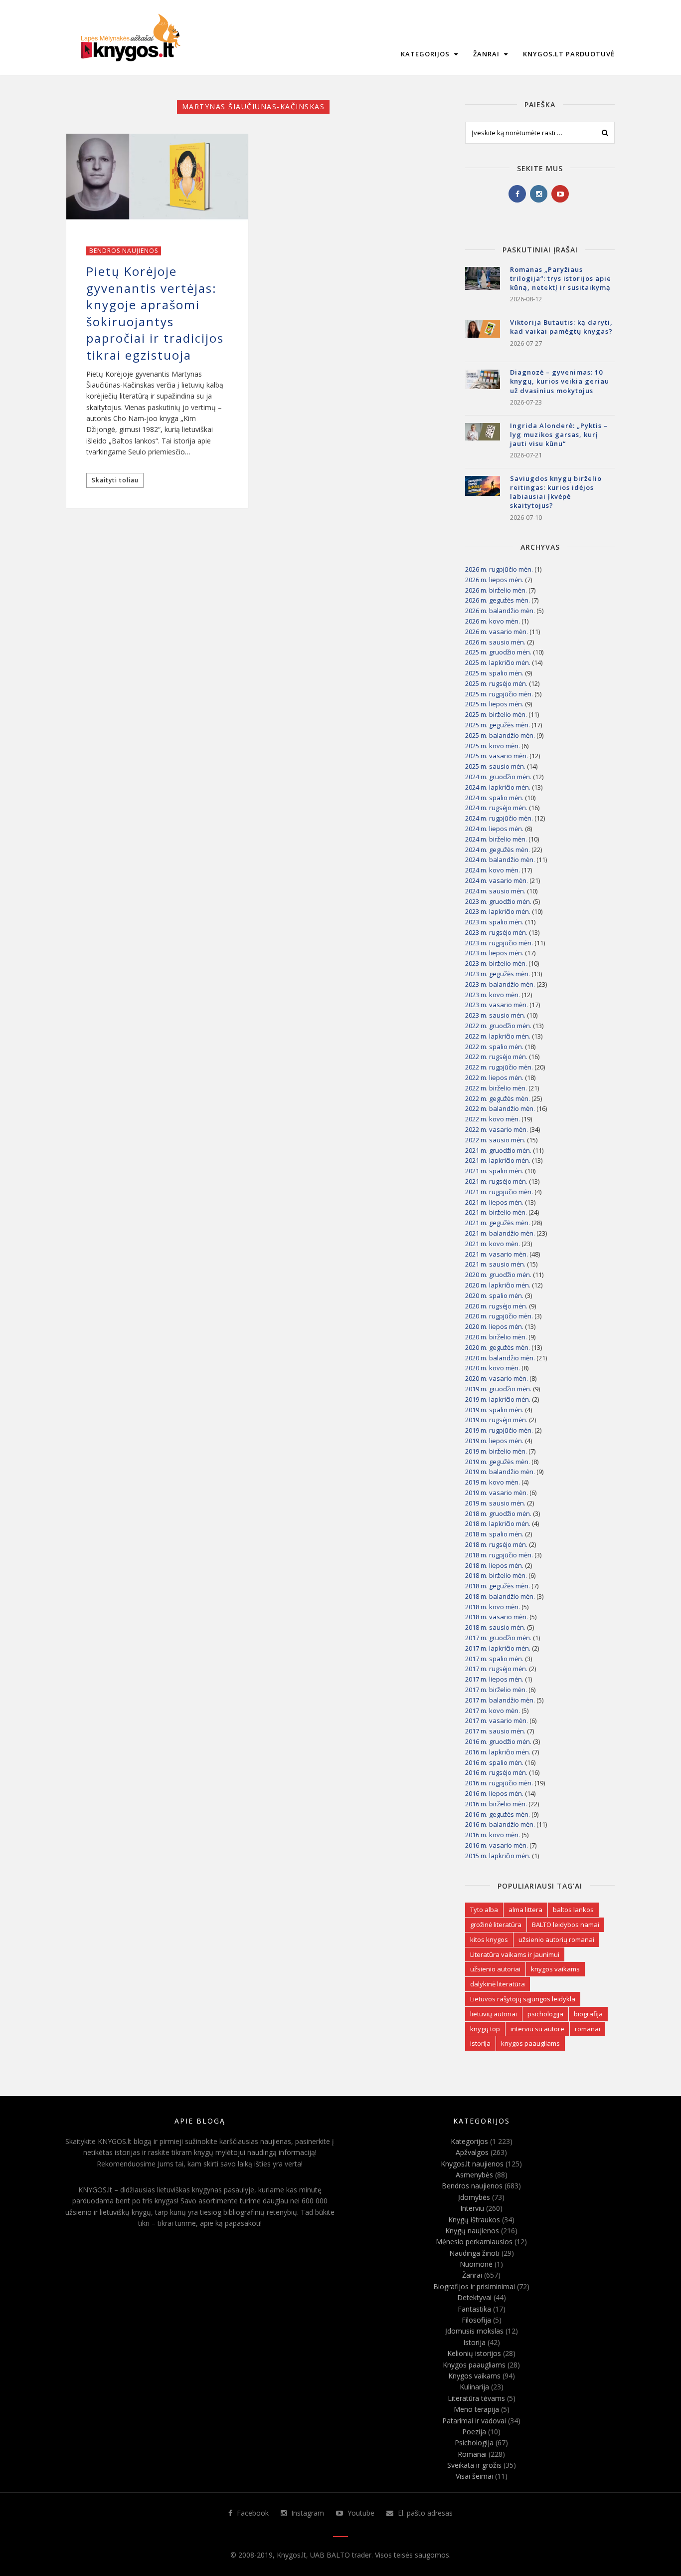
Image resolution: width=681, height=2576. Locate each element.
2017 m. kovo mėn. (493, 1711)
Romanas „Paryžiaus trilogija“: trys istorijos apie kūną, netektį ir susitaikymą (561, 278)
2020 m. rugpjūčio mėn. (499, 1316)
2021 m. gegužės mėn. (498, 1223)
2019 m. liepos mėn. (494, 1441)
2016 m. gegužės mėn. (498, 1814)
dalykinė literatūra (498, 1984)
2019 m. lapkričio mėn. (498, 1399)
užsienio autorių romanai (556, 1939)
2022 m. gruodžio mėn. (498, 1026)
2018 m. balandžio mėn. (500, 1596)
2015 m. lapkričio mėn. (498, 1856)
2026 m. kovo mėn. (493, 621)
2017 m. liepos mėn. (494, 1679)
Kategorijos (426, 54)
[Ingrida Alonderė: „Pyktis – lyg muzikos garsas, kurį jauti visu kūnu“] (483, 440)
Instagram (307, 2513)
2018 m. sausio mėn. (495, 1627)
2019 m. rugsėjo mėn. (496, 1420)
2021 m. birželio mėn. (496, 1212)
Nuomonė (476, 2264)
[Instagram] (539, 194)
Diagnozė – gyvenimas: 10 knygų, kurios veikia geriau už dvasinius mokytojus (560, 381)
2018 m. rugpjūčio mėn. (499, 1555)
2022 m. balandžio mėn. (500, 1108)
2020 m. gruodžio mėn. (498, 1275)
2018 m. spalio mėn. (494, 1534)
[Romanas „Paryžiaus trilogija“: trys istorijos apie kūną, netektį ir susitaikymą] (483, 284)
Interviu (472, 2208)
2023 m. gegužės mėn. (498, 974)
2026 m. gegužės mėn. (498, 600)
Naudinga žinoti (474, 2253)
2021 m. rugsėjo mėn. (496, 1181)
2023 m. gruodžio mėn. (498, 901)
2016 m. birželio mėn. (496, 1804)
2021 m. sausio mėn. (495, 1264)
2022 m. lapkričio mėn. (498, 1036)
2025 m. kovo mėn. (493, 746)
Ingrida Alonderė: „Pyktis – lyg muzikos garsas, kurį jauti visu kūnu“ (559, 434)
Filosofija (476, 2320)
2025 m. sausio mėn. (495, 766)
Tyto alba (484, 1910)
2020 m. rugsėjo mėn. (496, 1306)
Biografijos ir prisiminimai (474, 2286)
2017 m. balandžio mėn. (500, 1700)
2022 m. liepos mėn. (494, 1077)
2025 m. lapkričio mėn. (498, 662)
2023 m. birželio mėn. (496, 963)
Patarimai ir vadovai (474, 2421)
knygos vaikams (555, 1969)
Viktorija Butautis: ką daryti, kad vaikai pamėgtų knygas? (561, 327)
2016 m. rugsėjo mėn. (496, 1772)
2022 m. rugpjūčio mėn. (499, 1067)
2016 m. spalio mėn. (494, 1762)
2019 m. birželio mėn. (496, 1451)
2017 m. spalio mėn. (494, 1659)
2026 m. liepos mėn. (494, 580)
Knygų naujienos (472, 2231)
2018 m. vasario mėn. (497, 1617)
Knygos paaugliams (474, 2365)
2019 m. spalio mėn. (494, 1410)
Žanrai (487, 54)
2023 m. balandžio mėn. (500, 984)
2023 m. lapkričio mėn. (498, 911)
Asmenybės (474, 2175)
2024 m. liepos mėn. (494, 829)
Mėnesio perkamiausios (474, 2242)
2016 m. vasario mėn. (497, 1845)
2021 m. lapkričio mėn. (498, 1160)
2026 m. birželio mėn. (496, 590)
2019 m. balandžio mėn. (500, 1472)
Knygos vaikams (474, 2376)
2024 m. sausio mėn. (495, 891)
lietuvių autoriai (494, 2014)
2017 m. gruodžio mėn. (498, 1638)
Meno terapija (476, 2409)
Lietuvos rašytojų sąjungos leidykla (523, 1999)
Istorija (474, 2342)
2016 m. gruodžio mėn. (498, 1741)
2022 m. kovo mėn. (493, 1119)
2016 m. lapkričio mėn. (498, 1752)
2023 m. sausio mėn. (495, 1015)
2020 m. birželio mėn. (496, 1337)
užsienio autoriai (495, 1969)
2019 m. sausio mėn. (495, 1503)
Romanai (472, 2454)
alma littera (525, 1910)
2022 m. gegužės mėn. (498, 1098)
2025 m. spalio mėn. (494, 673)
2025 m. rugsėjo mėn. (496, 683)
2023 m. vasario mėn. (497, 1005)
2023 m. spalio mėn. (494, 922)
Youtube (360, 2513)
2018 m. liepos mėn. (494, 1565)
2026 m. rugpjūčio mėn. (499, 569)
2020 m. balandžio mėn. (500, 1358)
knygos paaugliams (530, 2043)
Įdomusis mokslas (474, 2331)
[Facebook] (517, 194)
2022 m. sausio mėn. (495, 1140)
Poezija (474, 2432)
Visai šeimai (474, 2476)
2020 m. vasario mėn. (497, 1378)
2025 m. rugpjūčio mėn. (499, 694)
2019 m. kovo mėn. (493, 1482)
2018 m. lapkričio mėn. (498, 1523)
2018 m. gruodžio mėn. (498, 1513)
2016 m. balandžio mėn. (500, 1824)
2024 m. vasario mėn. (497, 880)
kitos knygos (489, 1939)
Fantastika (474, 2309)
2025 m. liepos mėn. (494, 704)
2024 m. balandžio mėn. (500, 859)
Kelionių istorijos (474, 2353)
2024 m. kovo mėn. (493, 870)
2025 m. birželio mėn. (496, 714)
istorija (480, 2043)
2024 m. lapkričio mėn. (498, 787)
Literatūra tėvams (476, 2398)
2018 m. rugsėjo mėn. (496, 1544)
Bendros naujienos (124, 251)
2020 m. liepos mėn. (494, 1326)
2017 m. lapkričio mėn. (498, 1648)
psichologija (545, 2014)
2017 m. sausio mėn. (495, 1731)
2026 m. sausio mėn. (495, 642)
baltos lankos (573, 1910)
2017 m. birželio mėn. (496, 1690)
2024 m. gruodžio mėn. (498, 777)
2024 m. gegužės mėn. (498, 850)
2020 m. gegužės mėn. (498, 1347)
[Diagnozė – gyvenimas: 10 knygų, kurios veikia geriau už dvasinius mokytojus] (483, 387)
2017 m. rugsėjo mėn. (496, 1669)
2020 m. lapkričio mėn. (498, 1285)
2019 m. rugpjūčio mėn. (499, 1430)
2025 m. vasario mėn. (497, 756)
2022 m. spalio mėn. (494, 1047)
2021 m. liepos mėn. (494, 1202)
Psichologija (474, 2443)
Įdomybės (474, 2197)
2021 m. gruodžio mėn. (498, 1150)
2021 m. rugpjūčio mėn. (499, 1192)
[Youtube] (560, 194)
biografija (588, 2014)
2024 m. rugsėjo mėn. (496, 808)
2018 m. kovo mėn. (493, 1607)
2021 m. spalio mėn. (494, 1171)
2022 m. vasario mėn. (497, 1129)
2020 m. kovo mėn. (493, 1368)
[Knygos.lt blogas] (130, 37)
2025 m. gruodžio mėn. (498, 652)
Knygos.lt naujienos (472, 2164)
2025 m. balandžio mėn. (500, 735)
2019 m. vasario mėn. (497, 1493)
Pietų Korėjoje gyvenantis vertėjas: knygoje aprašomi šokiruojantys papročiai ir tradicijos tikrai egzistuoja (155, 313)
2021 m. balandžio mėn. (500, 1233)
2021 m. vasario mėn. (497, 1254)
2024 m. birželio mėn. (496, 839)
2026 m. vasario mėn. (497, 632)
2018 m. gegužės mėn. (498, 1586)
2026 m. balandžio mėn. (500, 611)
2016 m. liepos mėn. (494, 1793)
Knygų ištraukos (474, 2220)
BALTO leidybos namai (566, 1925)
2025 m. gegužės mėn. (498, 725)
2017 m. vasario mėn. (497, 1720)
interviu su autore (537, 2029)
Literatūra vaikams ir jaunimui (515, 1954)
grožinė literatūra (496, 1925)
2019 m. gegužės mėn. (498, 1462)
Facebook (252, 2513)
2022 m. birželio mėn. (496, 1088)
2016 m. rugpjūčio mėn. (499, 1783)
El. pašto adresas (424, 2513)
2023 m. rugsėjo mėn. (496, 932)
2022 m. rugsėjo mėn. (496, 1057)
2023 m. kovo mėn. (493, 995)
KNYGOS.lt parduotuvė (569, 54)
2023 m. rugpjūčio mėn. (499, 943)
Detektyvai (474, 2297)
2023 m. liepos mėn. (494, 953)
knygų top (485, 2029)
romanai (588, 2029)
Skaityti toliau (115, 480)
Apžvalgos (472, 2152)
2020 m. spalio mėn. (494, 1295)
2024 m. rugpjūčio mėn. (499, 818)
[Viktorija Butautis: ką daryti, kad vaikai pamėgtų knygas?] (483, 337)
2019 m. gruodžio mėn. (498, 1389)
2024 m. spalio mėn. (494, 798)
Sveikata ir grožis (474, 2465)
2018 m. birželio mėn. (496, 1575)
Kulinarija (474, 2387)
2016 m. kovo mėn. (493, 1835)
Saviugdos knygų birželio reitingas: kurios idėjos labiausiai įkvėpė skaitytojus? (556, 492)
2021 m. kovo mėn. (493, 1244)
